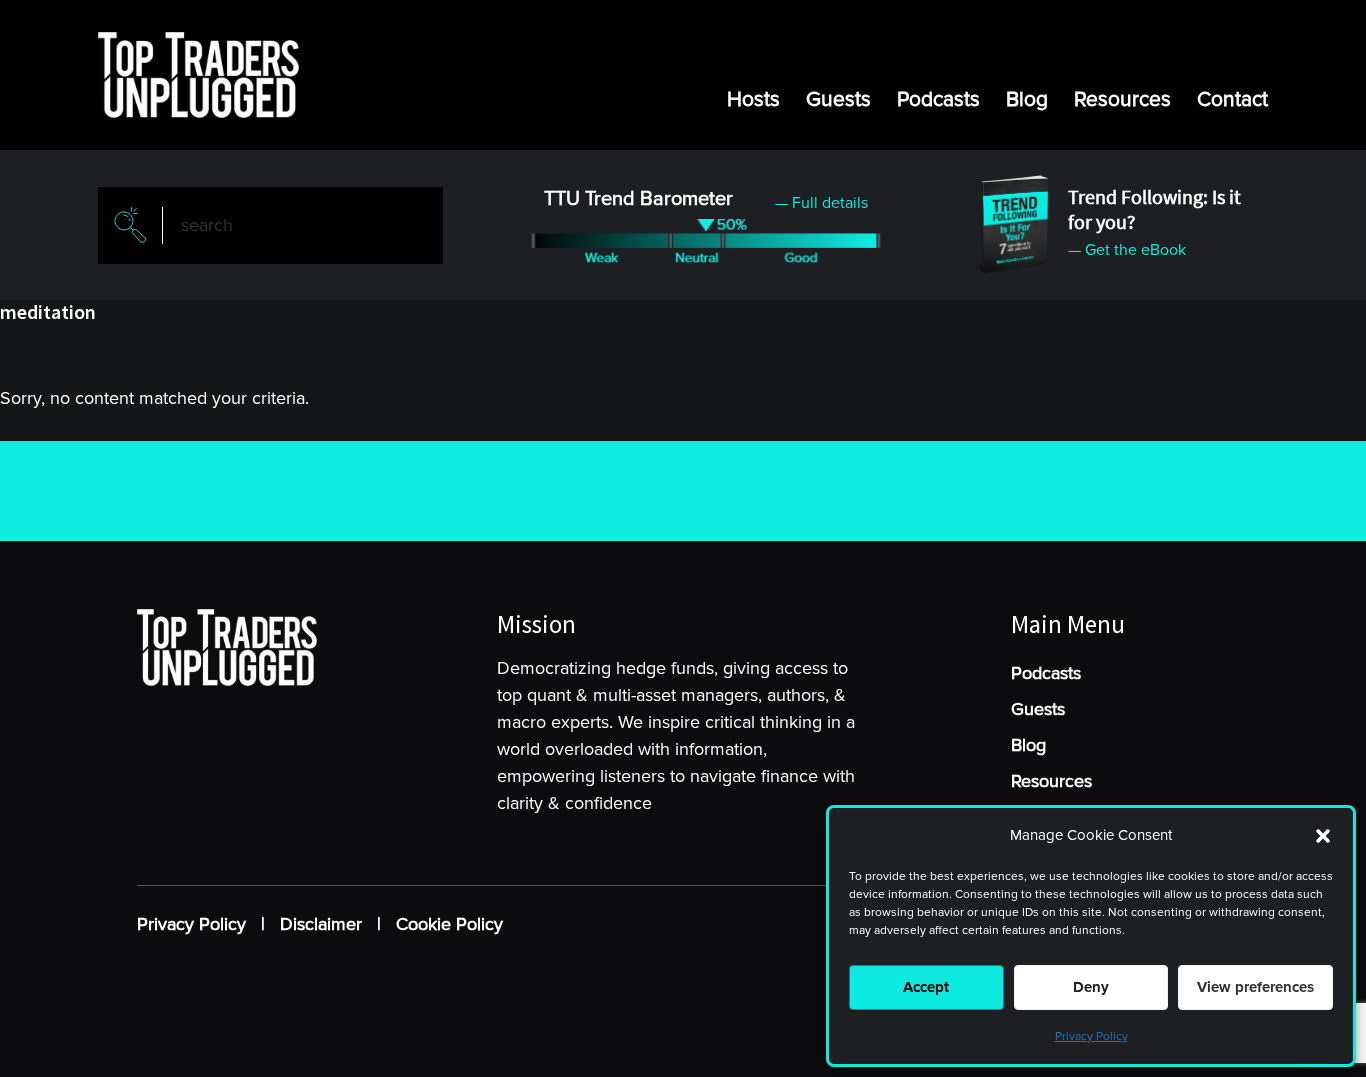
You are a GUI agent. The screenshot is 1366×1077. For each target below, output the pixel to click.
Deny (1091, 987)
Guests (838, 99)
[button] (1323, 836)
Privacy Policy (1091, 1036)
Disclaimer (321, 924)
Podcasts (938, 99)
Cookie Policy (449, 924)
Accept (926, 987)
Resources (1122, 99)
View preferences (1255, 987)
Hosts (753, 99)
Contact (1232, 99)
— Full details (821, 203)
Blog (1027, 99)
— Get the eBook (1127, 250)
